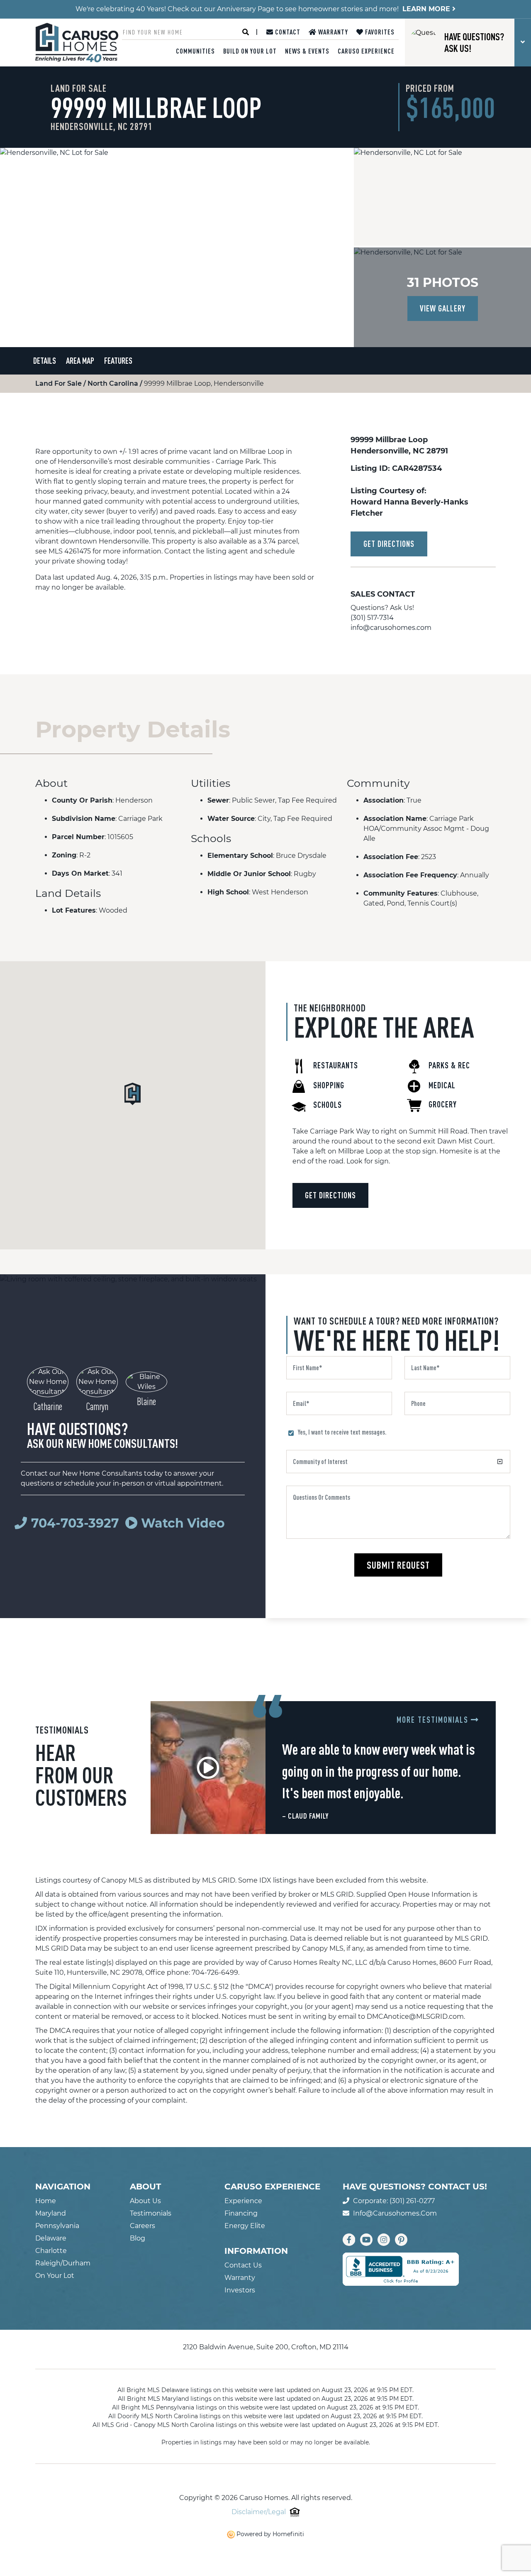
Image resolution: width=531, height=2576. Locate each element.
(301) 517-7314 (372, 618)
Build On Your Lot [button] (250, 51)
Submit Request (398, 1565)
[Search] (246, 32)
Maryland (51, 2213)
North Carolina (114, 383)
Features (118, 361)
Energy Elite (245, 2226)
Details (45, 361)
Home (46, 2201)
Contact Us (243, 2265)
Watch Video (181, 1523)
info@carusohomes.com (391, 628)
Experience (243, 2201)
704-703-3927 (75, 1523)
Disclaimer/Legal (259, 2512)
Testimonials (151, 2213)
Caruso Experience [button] (366, 51)
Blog (138, 2238)
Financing (241, 2213)
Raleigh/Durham (63, 2263)
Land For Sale (59, 383)
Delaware (51, 2238)
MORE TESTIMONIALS (434, 1720)
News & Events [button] (307, 51)
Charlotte (51, 2251)
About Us (145, 2201)
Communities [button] (195, 51)
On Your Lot (55, 2276)
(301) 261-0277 (412, 2201)
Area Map (80, 361)
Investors (240, 2290)
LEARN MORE (427, 9)
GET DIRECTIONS (389, 544)
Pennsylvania (57, 2226)
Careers (142, 2226)
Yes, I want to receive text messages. (342, 1432)
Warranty (332, 32)
